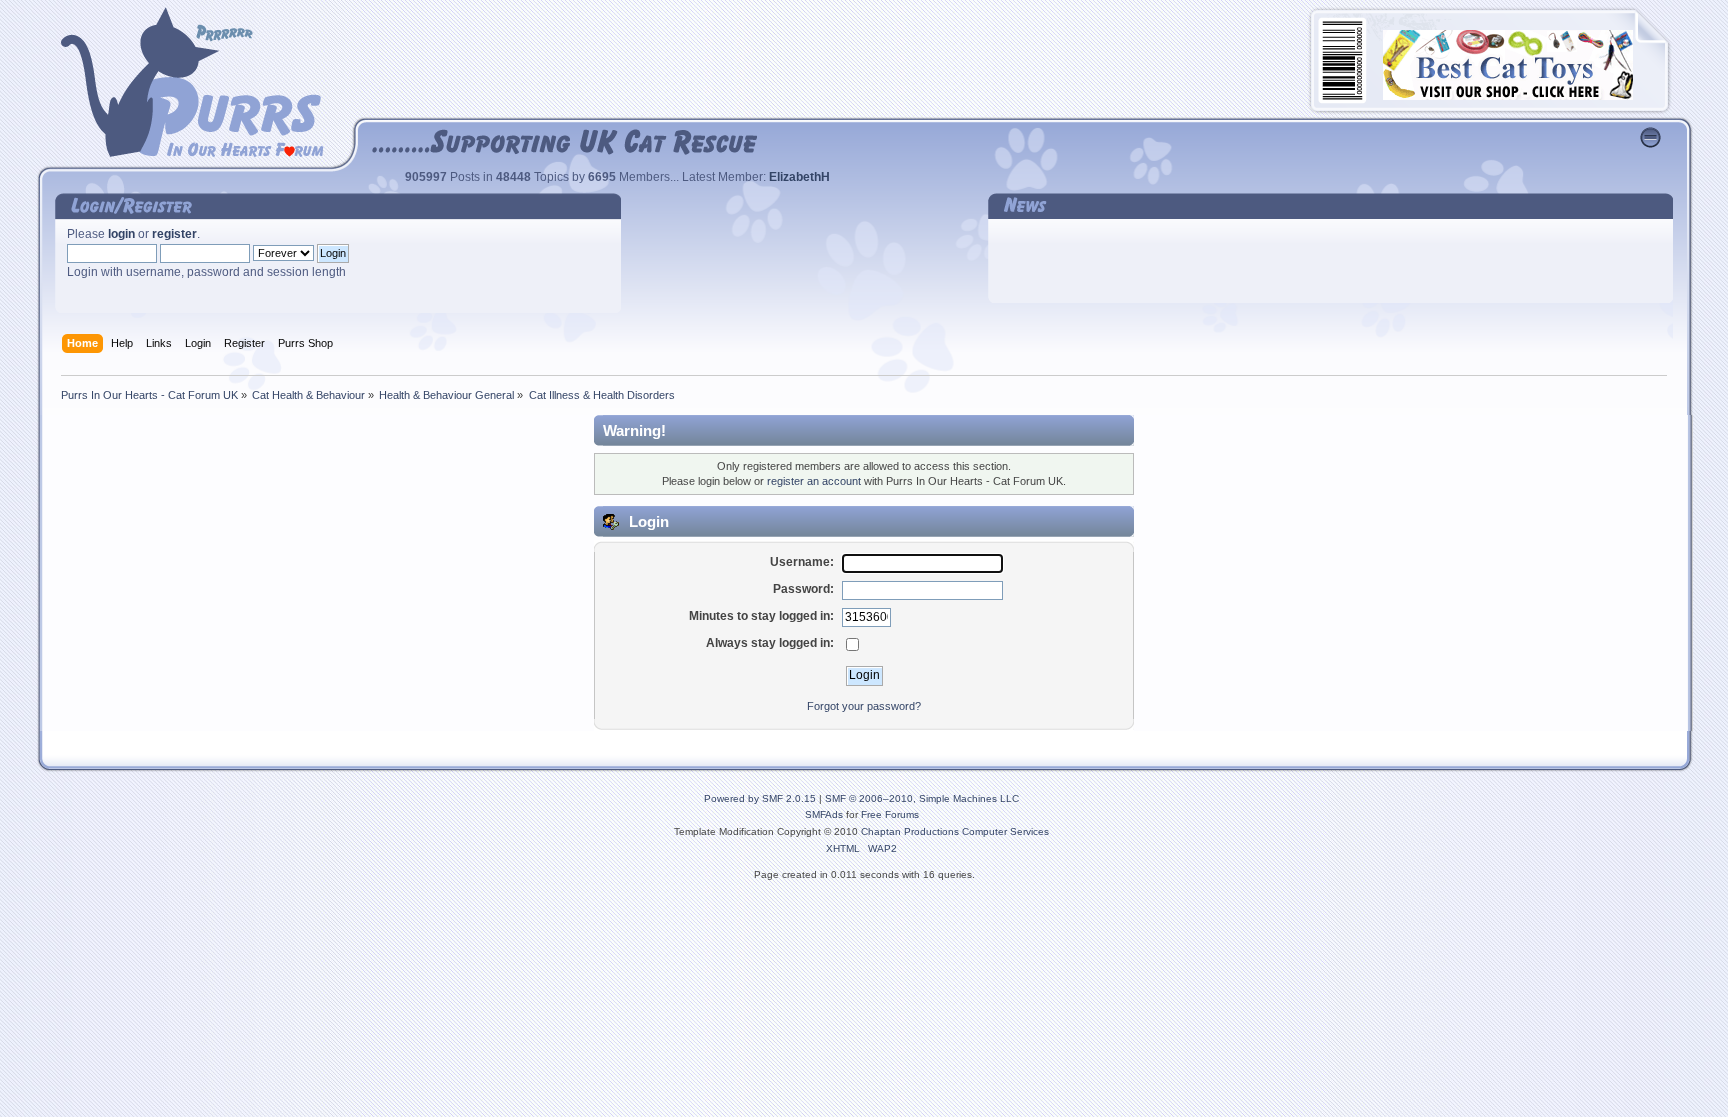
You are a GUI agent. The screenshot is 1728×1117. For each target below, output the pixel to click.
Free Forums (890, 814)
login (121, 234)
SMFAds (824, 814)
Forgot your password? (864, 706)
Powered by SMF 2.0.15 (760, 798)
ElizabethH (799, 177)
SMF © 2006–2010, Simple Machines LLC (922, 798)
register (174, 234)
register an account (814, 481)
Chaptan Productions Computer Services (955, 831)
